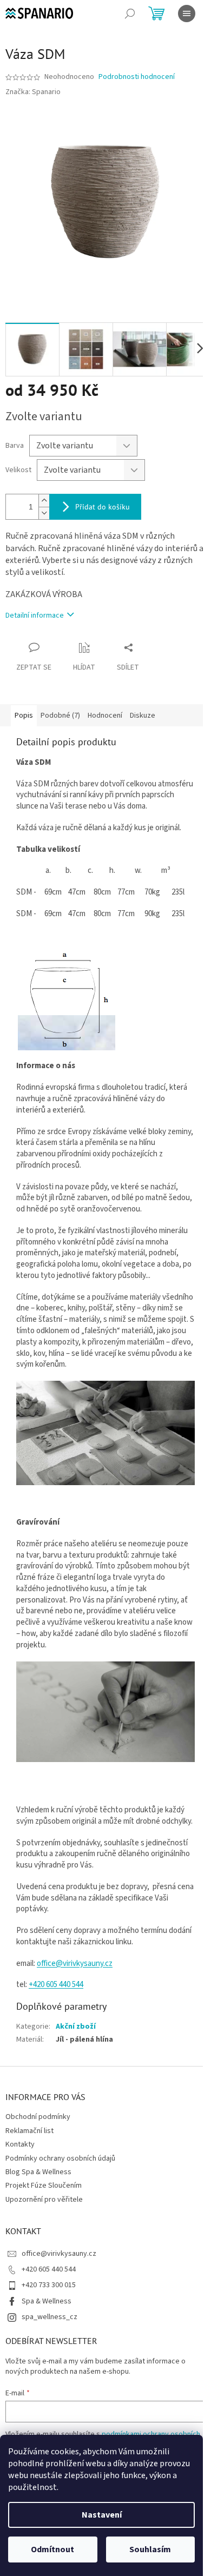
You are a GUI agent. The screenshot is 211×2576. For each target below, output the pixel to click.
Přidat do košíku (103, 507)
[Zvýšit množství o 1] (44, 501)
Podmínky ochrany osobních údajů (60, 2158)
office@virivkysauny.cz (75, 1964)
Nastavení (102, 2515)
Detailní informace (35, 615)
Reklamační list (29, 2131)
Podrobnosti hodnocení (137, 77)
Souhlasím (150, 2549)
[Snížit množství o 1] (44, 513)
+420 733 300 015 (49, 2285)
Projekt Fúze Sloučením (44, 2186)
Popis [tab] (24, 716)
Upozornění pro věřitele (44, 2200)
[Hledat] (130, 14)
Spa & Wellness (47, 2301)
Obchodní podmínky (38, 2117)
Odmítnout (52, 2549)
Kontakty (20, 2144)
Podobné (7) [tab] (60, 716)
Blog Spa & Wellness (38, 2172)
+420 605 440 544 (49, 2269)
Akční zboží (76, 2027)
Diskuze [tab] (143, 716)
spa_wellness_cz (50, 2317)
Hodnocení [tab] (105, 716)
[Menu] (187, 14)
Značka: (33, 92)
